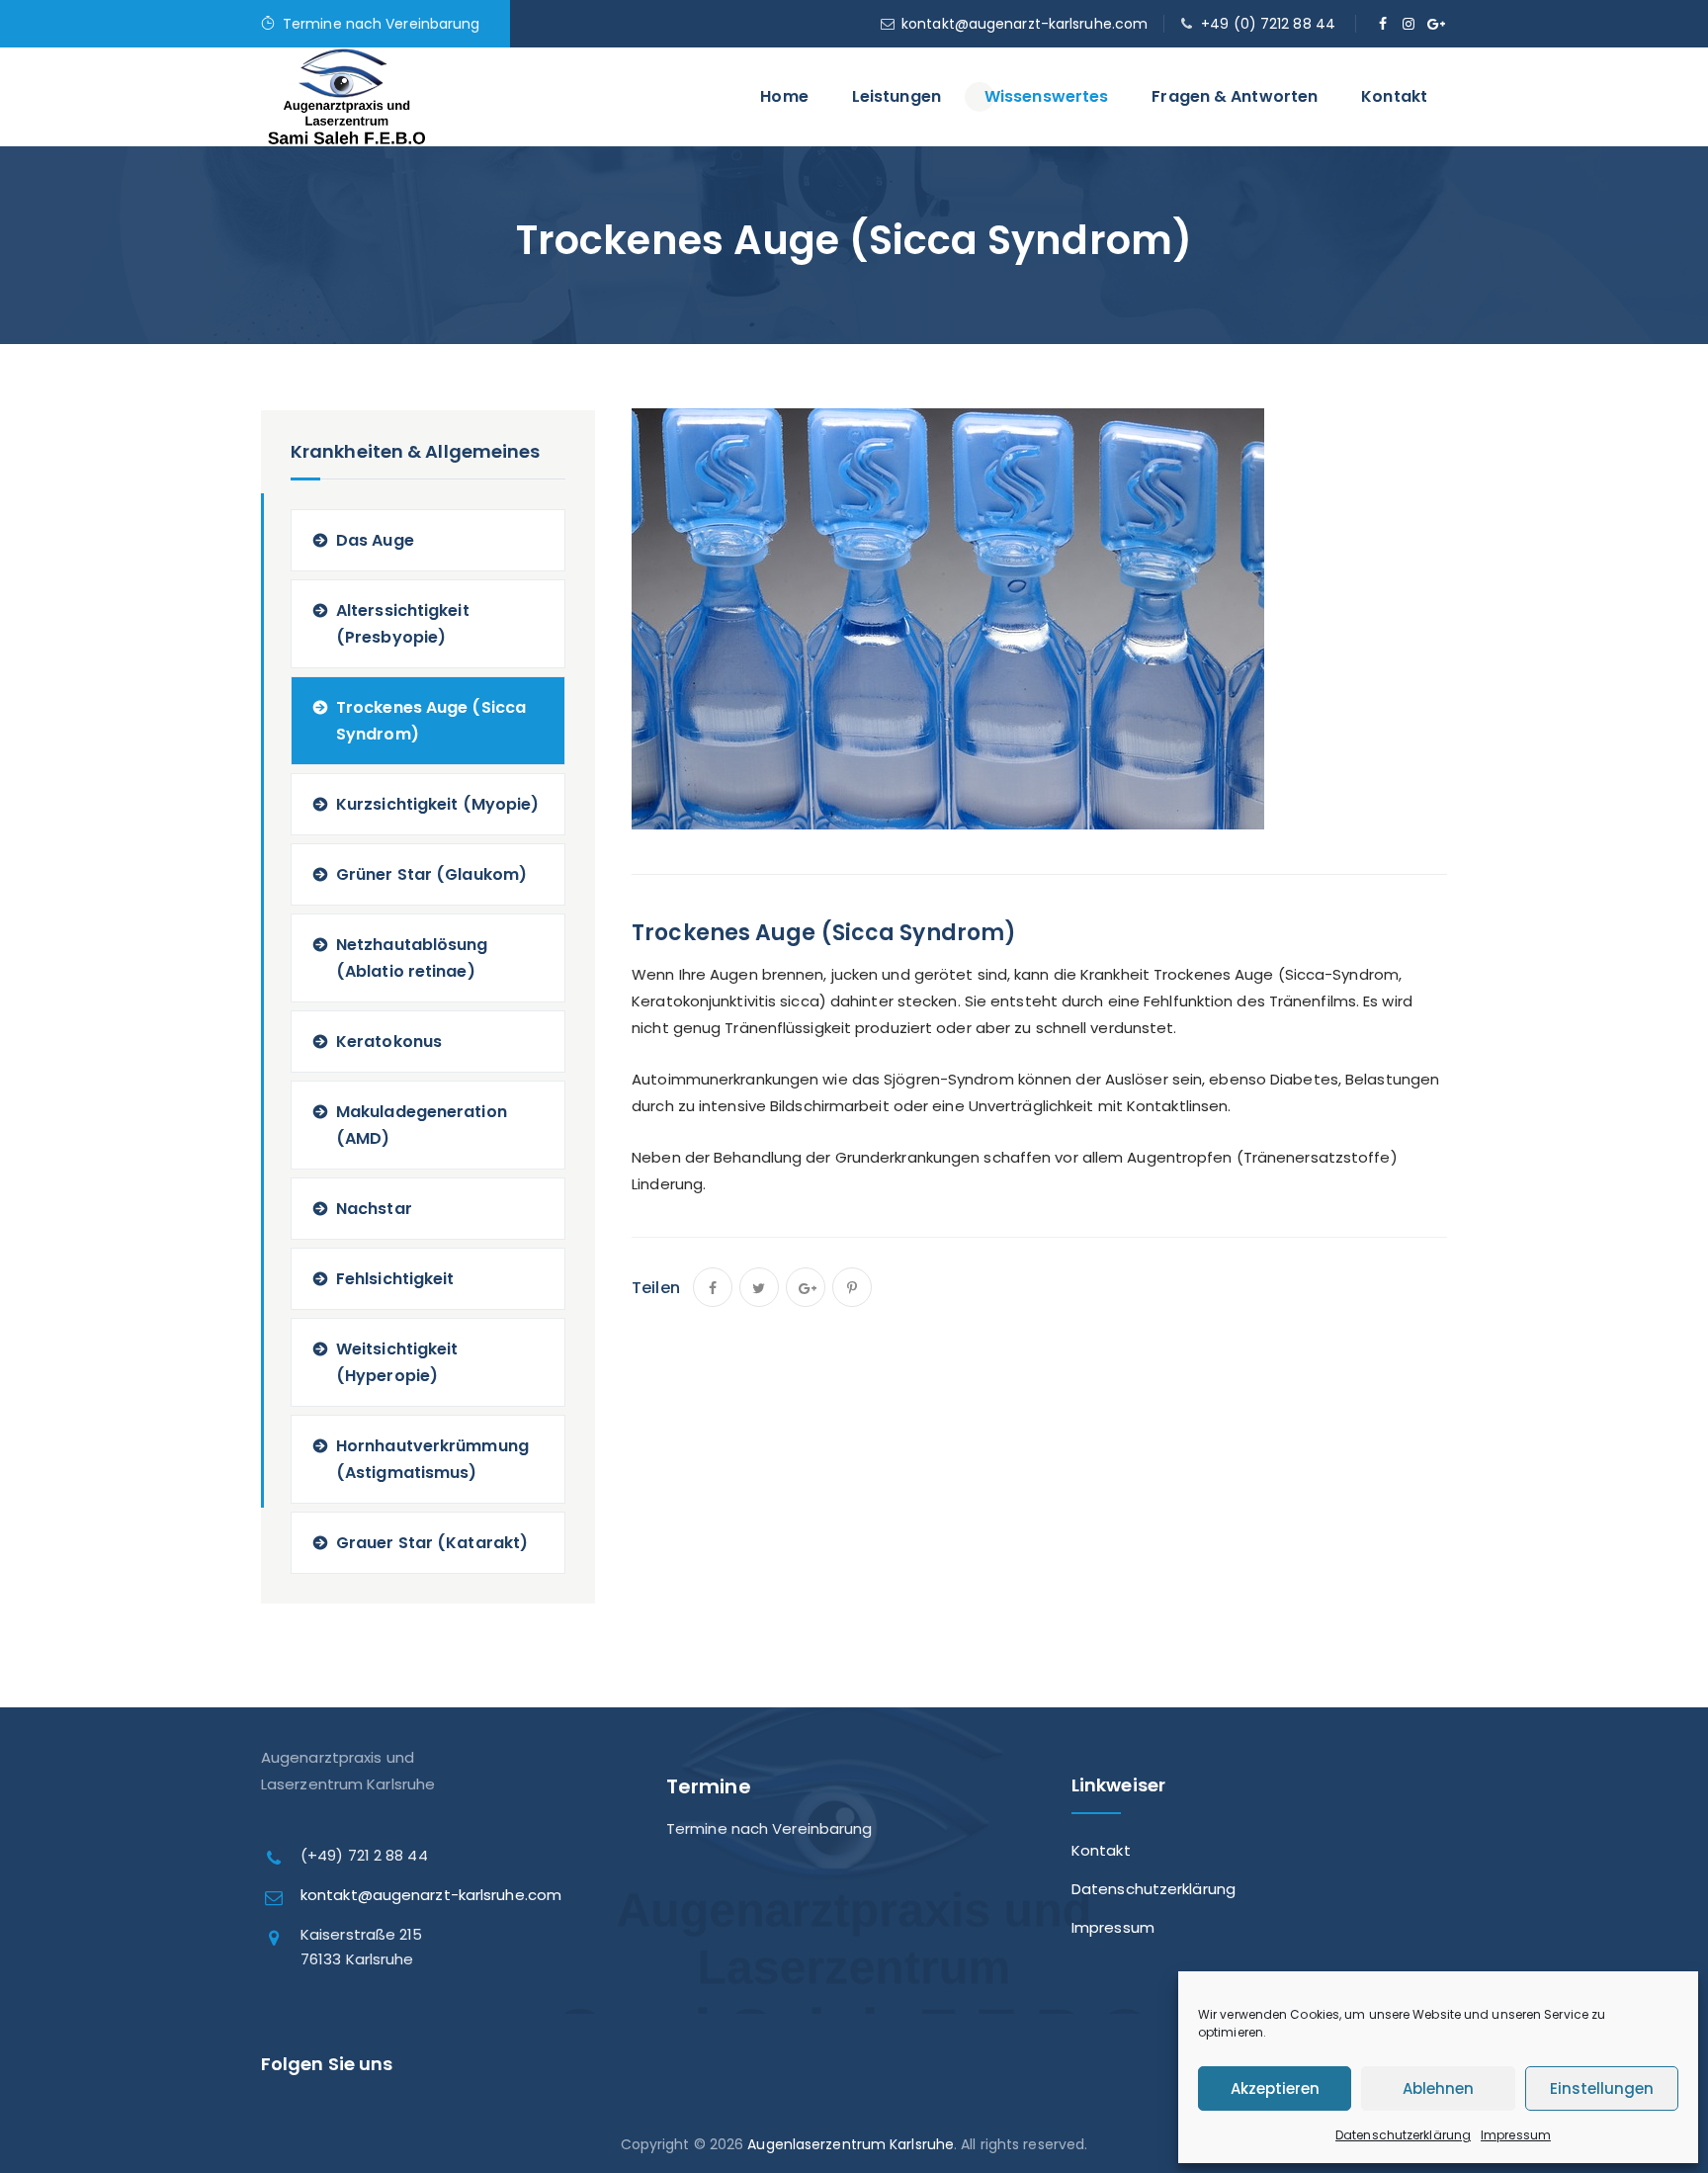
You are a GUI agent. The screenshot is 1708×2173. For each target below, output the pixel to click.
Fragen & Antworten (1235, 96)
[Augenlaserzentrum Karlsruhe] (347, 112)
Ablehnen (1438, 2088)
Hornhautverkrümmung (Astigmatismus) (432, 1459)
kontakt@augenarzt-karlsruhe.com (1025, 24)
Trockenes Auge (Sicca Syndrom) (431, 721)
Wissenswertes (1046, 96)
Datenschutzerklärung (1403, 2135)
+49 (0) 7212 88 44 (1268, 24)
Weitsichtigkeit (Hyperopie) (397, 1362)
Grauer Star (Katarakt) (432, 1543)
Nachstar (374, 1209)
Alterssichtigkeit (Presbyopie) (403, 624)
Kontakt (1394, 96)
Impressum (1516, 2135)
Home (784, 96)
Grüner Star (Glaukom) (431, 874)
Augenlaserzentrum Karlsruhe (851, 2144)
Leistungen (897, 96)
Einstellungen (1602, 2088)
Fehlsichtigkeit (395, 1279)
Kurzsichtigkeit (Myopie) (437, 804)
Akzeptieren (1275, 2088)
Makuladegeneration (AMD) (422, 1125)
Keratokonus (389, 1042)
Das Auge (375, 540)
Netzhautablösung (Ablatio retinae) (412, 958)
